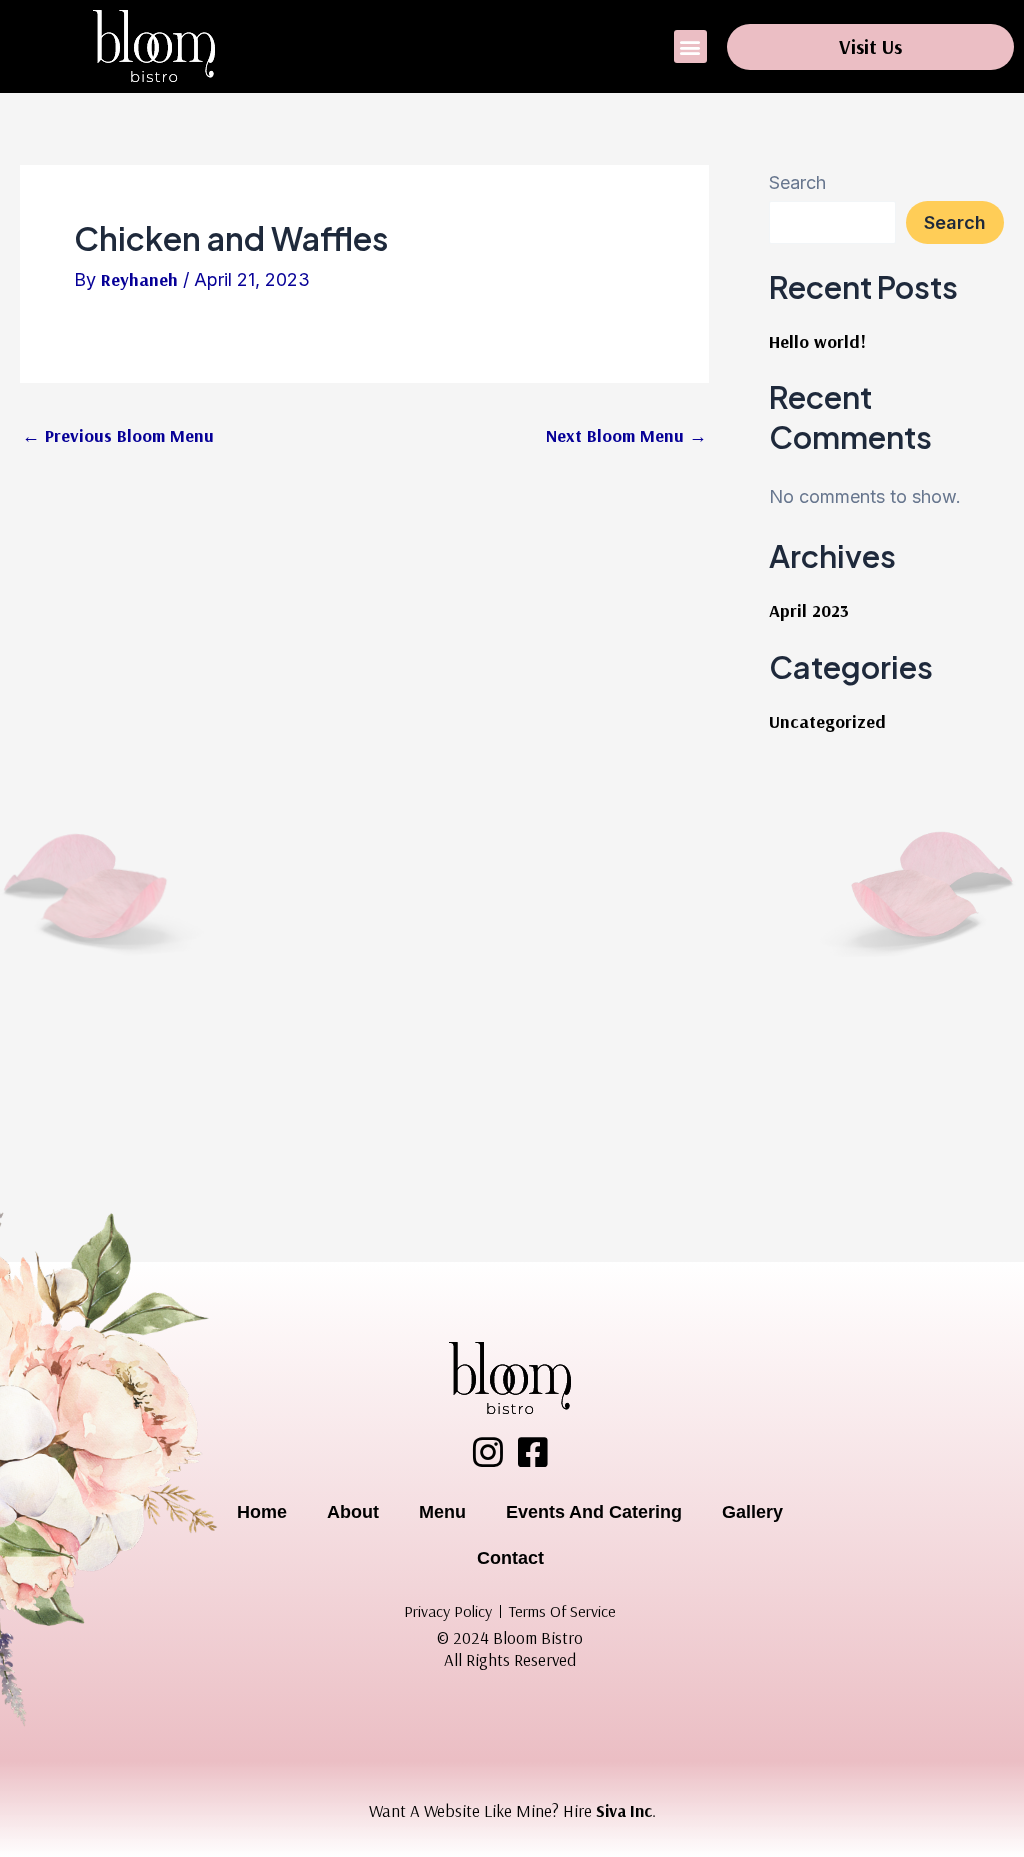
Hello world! (817, 341)
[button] (690, 46)
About (353, 1512)
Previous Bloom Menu (118, 436)
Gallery (752, 1512)
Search (797, 182)
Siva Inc (624, 1810)
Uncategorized (827, 721)
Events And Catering (594, 1512)
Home (262, 1512)
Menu (442, 1512)
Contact (510, 1558)
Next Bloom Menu (626, 436)
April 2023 (809, 610)
